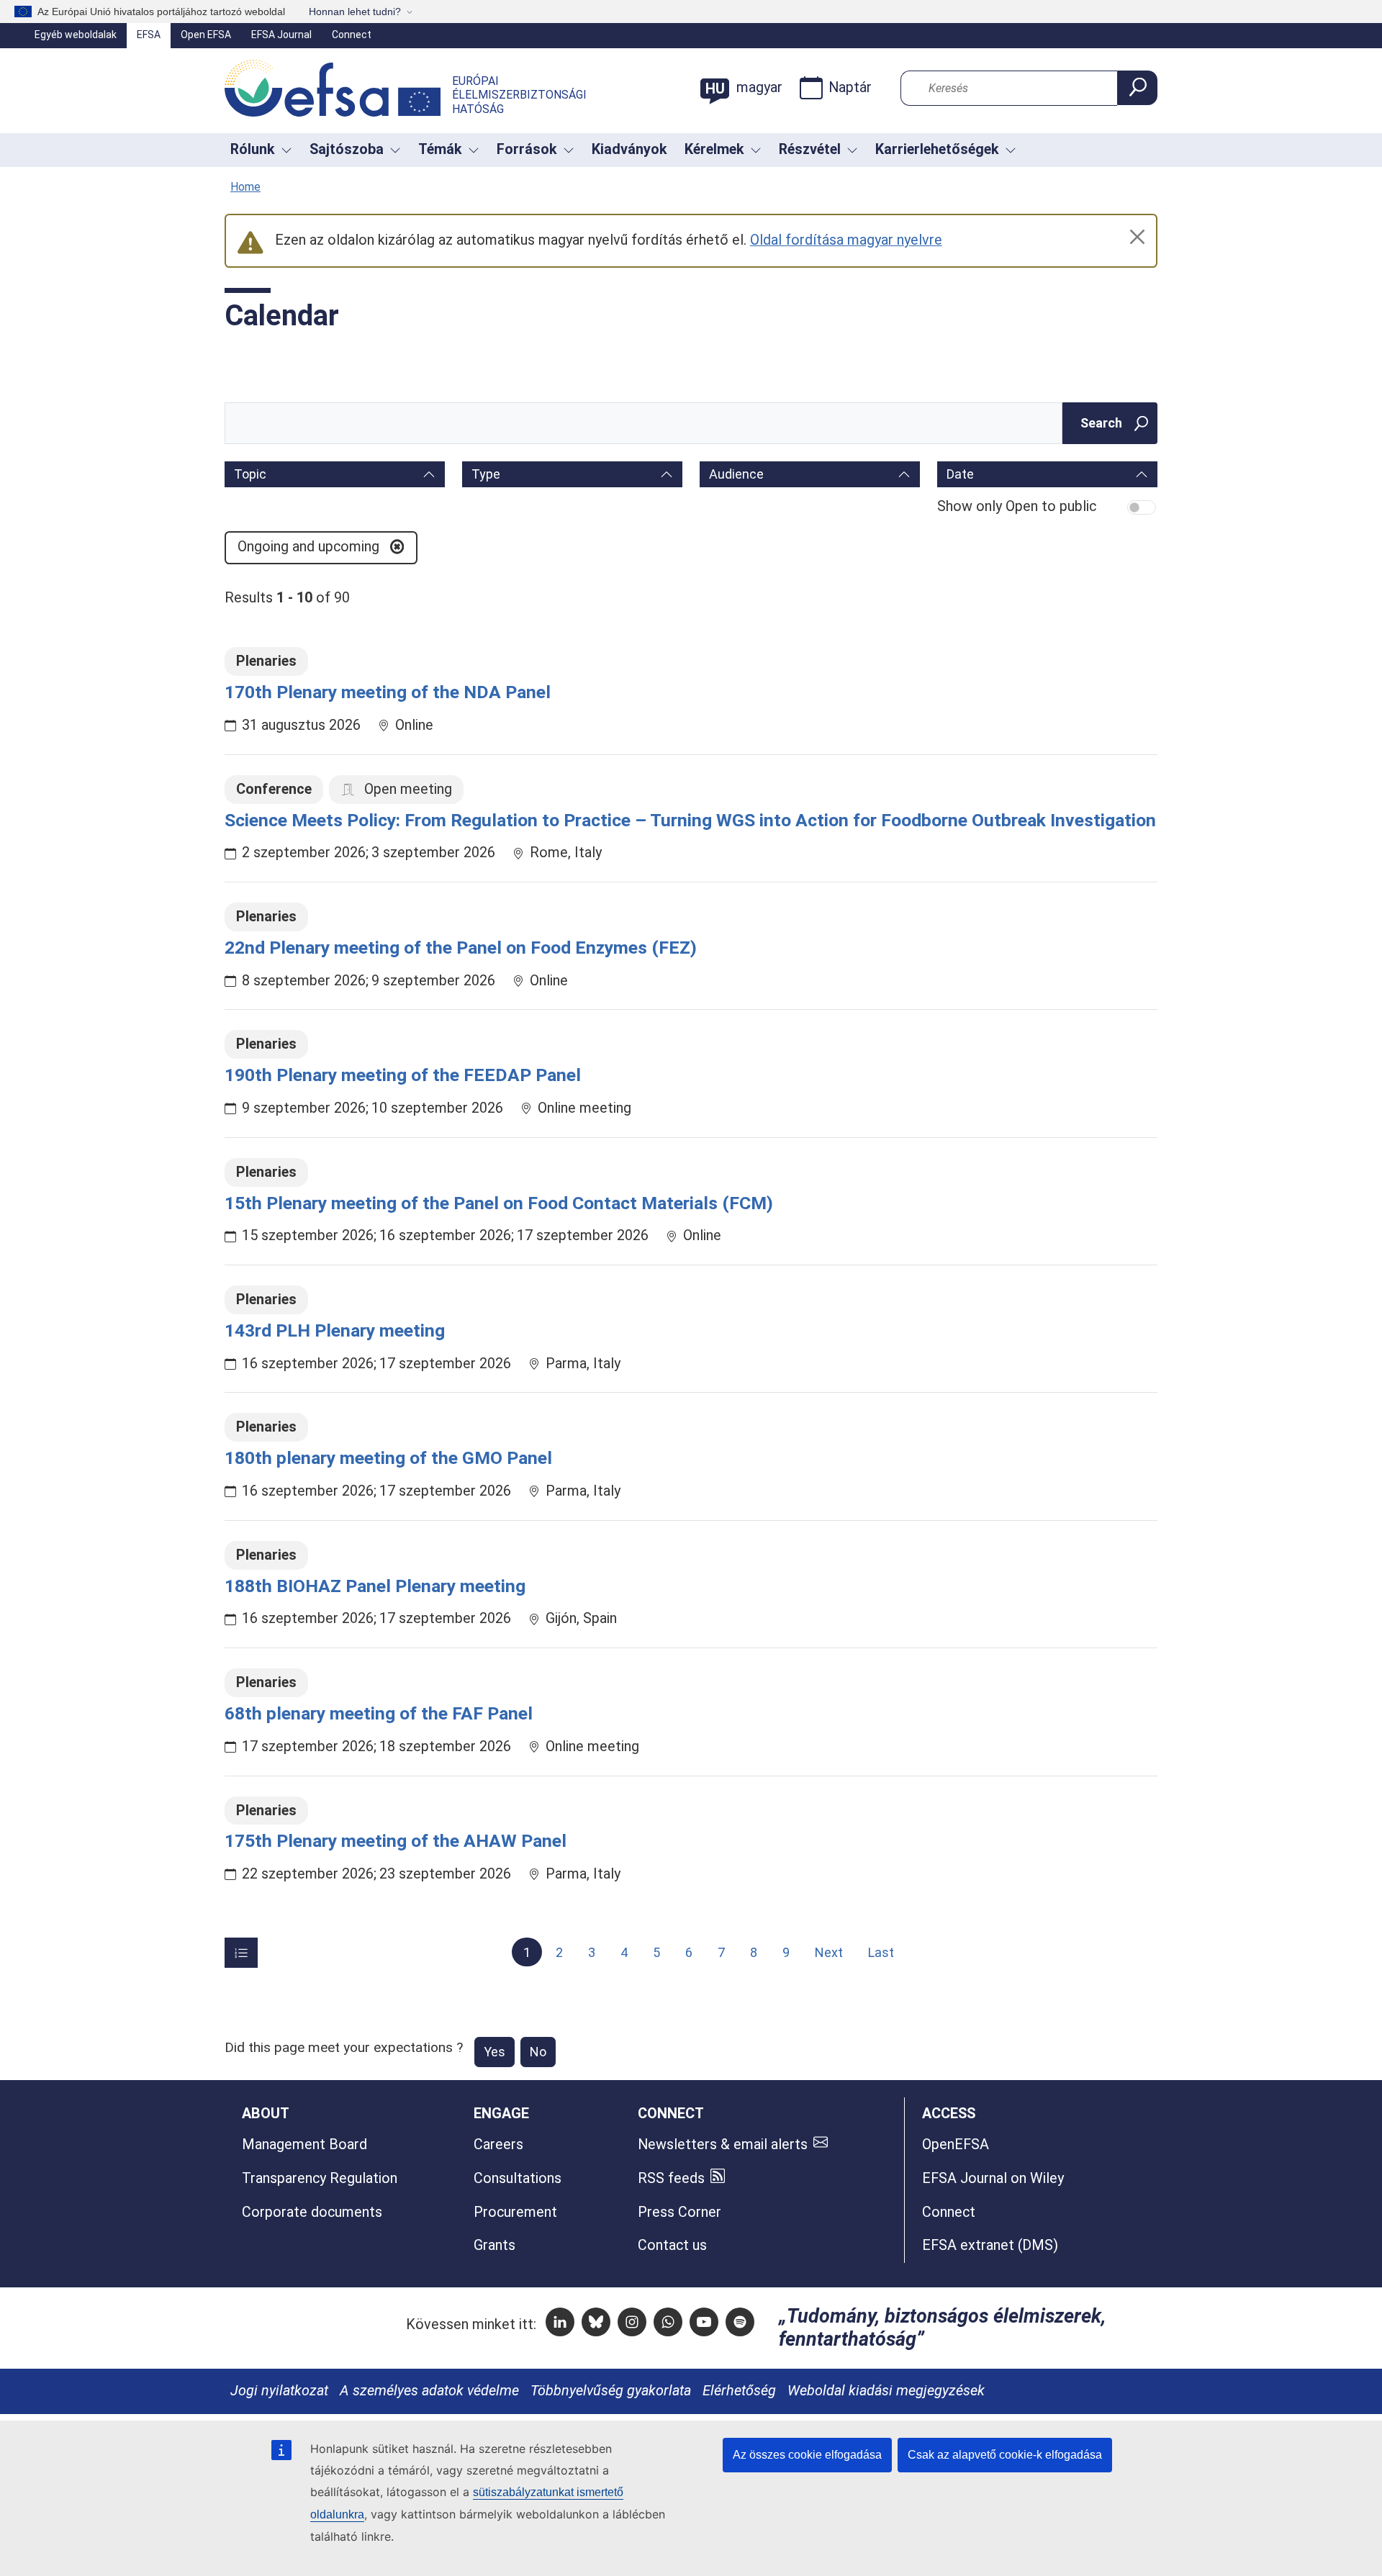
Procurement (515, 2212)
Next (829, 1952)
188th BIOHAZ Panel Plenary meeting (375, 1586)
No (538, 2052)
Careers (498, 2145)
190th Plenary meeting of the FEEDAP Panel (403, 1075)
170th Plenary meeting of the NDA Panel (388, 692)
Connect (352, 35)
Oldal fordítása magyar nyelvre (846, 240)
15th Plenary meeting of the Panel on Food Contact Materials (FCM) (499, 1203)
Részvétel (810, 149)
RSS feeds (671, 2178)
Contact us (672, 2245)
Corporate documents (312, 2212)
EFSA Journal (281, 35)
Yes (494, 2052)
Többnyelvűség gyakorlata (611, 2391)
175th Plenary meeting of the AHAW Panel (396, 1841)
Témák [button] (440, 149)
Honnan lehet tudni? (355, 12)
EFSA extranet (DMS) (990, 2245)
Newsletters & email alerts (723, 2145)
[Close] (1137, 237)
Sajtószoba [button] (347, 149)
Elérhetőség (739, 2391)
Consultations (518, 2178)
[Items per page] (241, 1953)
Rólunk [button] (253, 149)
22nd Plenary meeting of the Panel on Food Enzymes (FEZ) (461, 948)
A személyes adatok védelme (429, 2391)
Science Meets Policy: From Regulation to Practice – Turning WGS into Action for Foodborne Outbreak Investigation (690, 820)
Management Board (304, 2145)
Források (527, 149)
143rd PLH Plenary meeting (335, 1330)
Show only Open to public (1017, 506)
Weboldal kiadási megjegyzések (886, 2391)
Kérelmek (714, 149)
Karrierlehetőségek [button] (937, 149)
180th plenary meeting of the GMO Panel (388, 1458)
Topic (250, 474)
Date (960, 474)
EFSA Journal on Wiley (993, 2178)
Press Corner (679, 2212)
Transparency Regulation (320, 2178)
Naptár (850, 87)
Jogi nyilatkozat (279, 2391)
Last (881, 1952)
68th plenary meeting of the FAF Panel (379, 1713)
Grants (494, 2245)
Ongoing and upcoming (310, 547)
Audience (736, 474)
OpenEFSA (956, 2145)
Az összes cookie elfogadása (807, 2455)
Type (486, 474)
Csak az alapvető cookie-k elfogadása (1005, 2455)
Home (245, 187)
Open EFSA (206, 35)
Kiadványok (629, 149)
